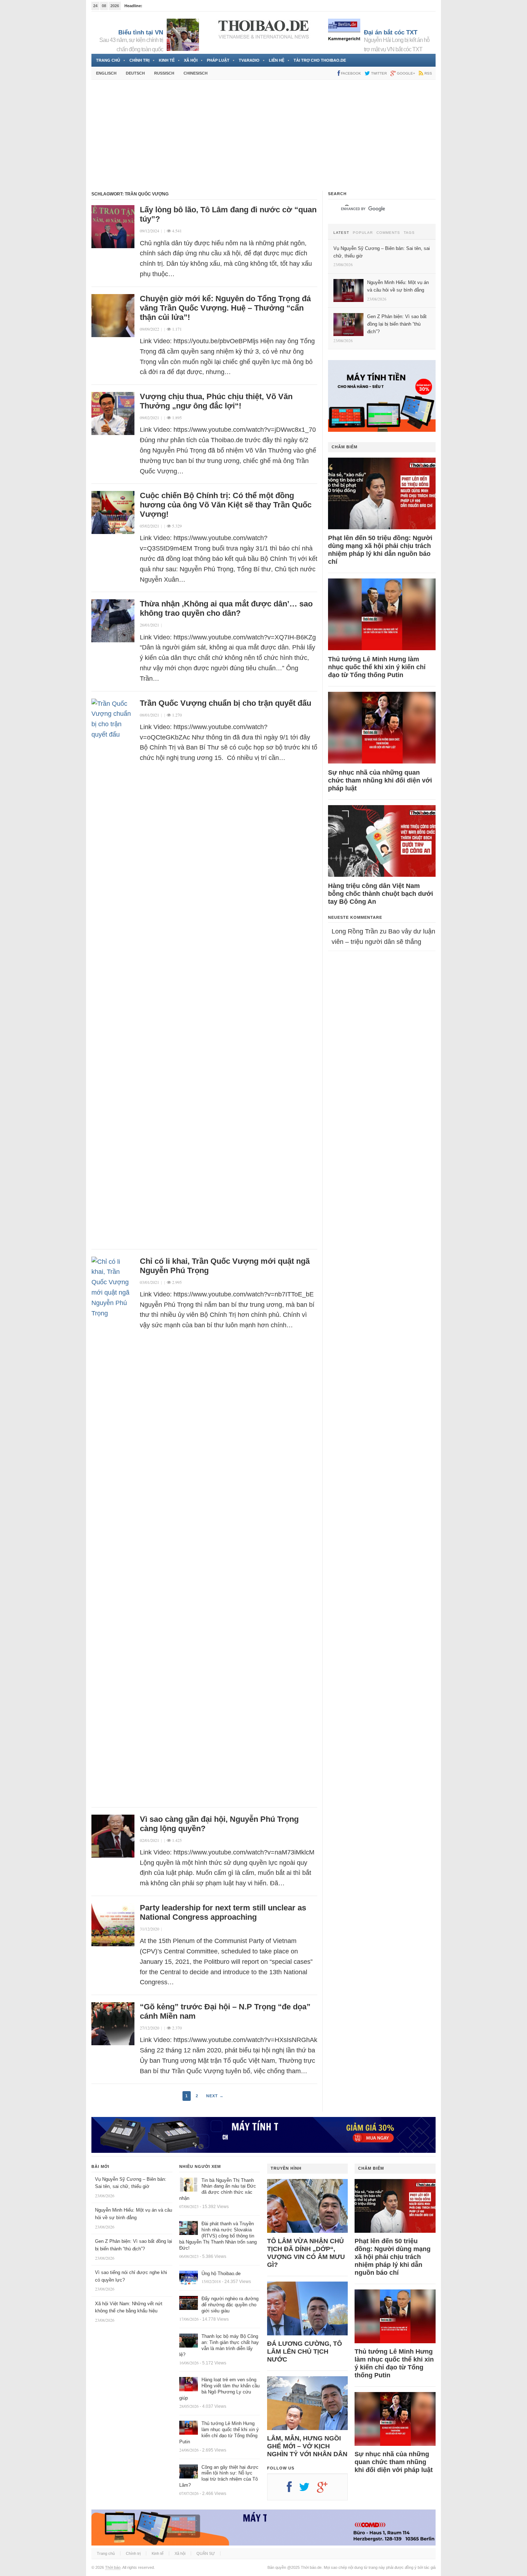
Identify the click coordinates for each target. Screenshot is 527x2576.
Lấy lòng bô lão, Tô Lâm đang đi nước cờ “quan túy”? (228, 214)
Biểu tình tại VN (141, 32)
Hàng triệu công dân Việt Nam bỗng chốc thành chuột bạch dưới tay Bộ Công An (381, 894)
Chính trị (139, 60)
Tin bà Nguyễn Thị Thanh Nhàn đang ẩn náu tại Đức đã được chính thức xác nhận (218, 2189)
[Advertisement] (263, 135)
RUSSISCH (164, 73)
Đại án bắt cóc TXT (391, 32)
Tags (409, 233)
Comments (388, 233)
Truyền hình (286, 2168)
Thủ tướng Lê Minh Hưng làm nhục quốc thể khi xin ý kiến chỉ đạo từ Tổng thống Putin (377, 667)
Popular (363, 233)
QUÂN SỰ (206, 2553)
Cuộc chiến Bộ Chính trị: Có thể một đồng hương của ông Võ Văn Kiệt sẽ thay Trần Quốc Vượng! (226, 505)
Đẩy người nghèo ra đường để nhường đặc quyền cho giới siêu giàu (230, 2305)
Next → (215, 2096)
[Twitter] (308, 2490)
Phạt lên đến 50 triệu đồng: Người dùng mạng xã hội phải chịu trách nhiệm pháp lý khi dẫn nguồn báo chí (380, 550)
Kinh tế (167, 60)
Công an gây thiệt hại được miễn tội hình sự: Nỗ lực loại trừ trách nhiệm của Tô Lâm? (219, 2476)
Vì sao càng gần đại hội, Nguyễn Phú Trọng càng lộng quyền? (219, 1824)
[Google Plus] (326, 2490)
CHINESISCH (196, 73)
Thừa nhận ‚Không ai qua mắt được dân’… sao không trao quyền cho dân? (226, 608)
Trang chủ (108, 60)
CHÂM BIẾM (345, 447)
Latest (341, 233)
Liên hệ (277, 60)
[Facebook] (293, 2490)
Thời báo (113, 2567)
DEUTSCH (135, 73)
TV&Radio (249, 60)
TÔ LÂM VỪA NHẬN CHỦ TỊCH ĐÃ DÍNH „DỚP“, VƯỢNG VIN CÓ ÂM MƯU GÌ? (306, 2253)
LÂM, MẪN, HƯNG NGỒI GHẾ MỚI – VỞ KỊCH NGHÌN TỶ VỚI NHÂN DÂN (307, 2446)
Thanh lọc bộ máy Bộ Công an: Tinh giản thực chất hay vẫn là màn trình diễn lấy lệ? (219, 2345)
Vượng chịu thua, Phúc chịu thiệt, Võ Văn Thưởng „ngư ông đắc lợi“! (216, 401)
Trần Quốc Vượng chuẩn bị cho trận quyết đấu (225, 703)
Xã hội (191, 60)
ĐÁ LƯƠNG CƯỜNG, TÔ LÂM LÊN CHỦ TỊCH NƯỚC (305, 2352)
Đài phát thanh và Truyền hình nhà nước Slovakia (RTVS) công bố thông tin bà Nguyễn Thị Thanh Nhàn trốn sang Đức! (218, 2236)
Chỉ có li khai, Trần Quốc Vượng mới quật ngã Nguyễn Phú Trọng (225, 1266)
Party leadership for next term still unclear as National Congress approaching (223, 1912)
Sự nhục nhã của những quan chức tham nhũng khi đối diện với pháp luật (380, 780)
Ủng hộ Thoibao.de (221, 2274)
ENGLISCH (106, 73)
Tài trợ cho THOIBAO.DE (320, 60)
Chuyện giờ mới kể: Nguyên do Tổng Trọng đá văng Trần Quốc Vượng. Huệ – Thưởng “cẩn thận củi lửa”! (225, 308)
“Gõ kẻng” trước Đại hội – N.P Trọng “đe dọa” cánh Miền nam (225, 2011)
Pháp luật (218, 60)
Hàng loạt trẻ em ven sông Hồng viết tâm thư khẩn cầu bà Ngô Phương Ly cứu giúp (219, 2389)
